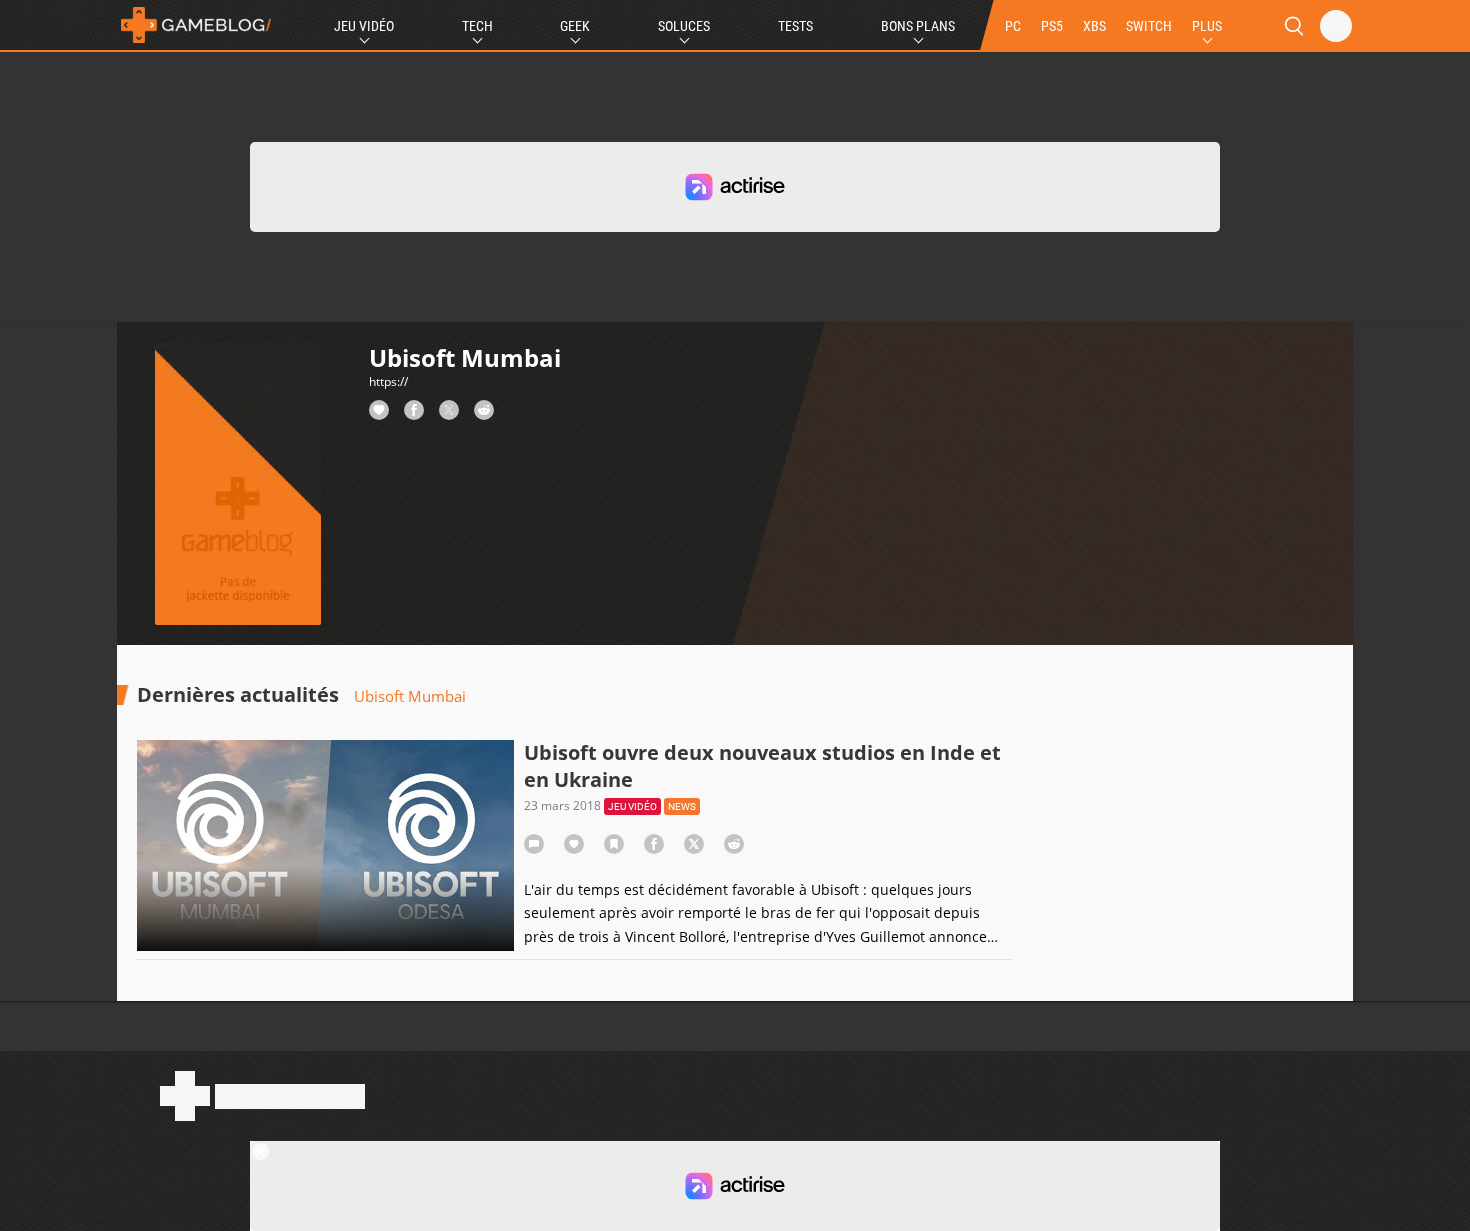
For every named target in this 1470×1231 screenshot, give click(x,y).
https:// (388, 381)
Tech (477, 26)
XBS (1094, 26)
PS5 (1052, 26)
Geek (575, 26)
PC (1013, 26)
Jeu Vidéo (364, 26)
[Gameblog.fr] (196, 25)
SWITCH (1149, 26)
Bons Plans (918, 26)
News (682, 806)
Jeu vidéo (632, 806)
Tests (795, 26)
